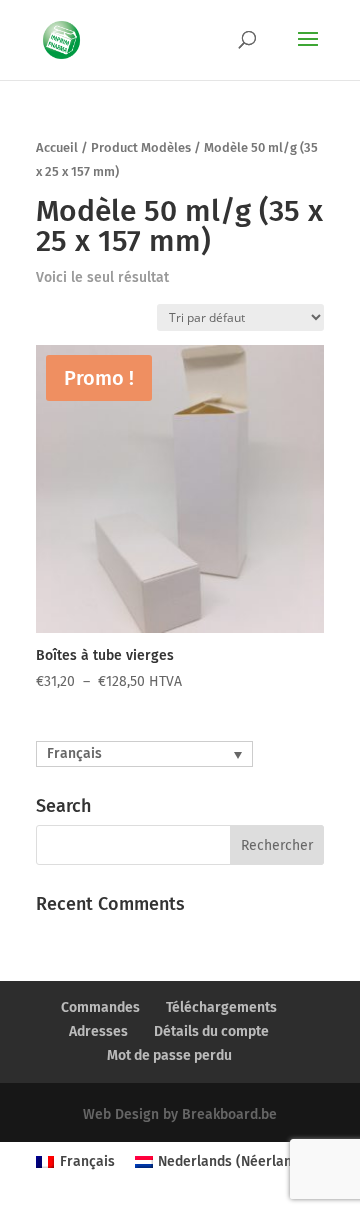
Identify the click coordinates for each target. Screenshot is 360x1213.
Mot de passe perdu (169, 1055)
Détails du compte (211, 1031)
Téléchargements (221, 1007)
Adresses (98, 1031)
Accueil (57, 147)
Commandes (100, 1007)
